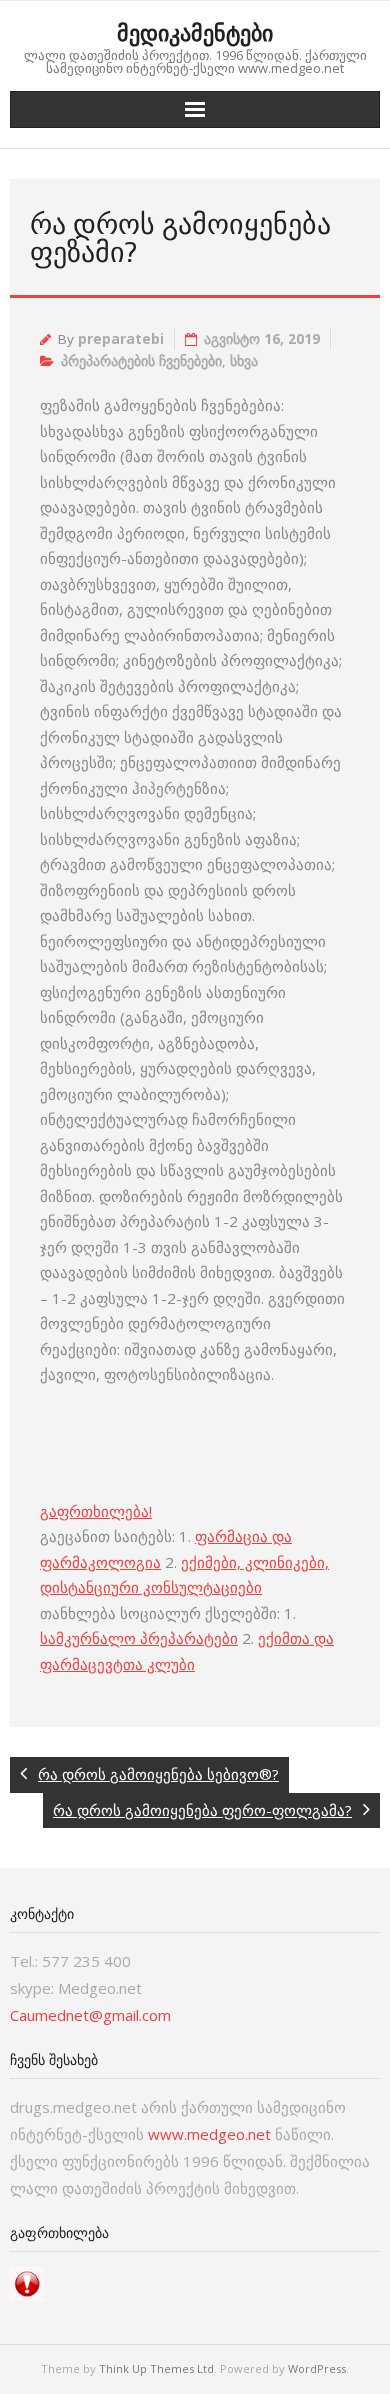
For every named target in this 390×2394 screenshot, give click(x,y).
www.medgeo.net (209, 2134)
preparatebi (121, 339)
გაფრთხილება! (96, 1511)
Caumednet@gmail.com (90, 2015)
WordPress (317, 2368)
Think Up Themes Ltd (156, 2368)
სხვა (244, 361)
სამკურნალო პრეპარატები (139, 1638)
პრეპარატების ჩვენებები (141, 361)
